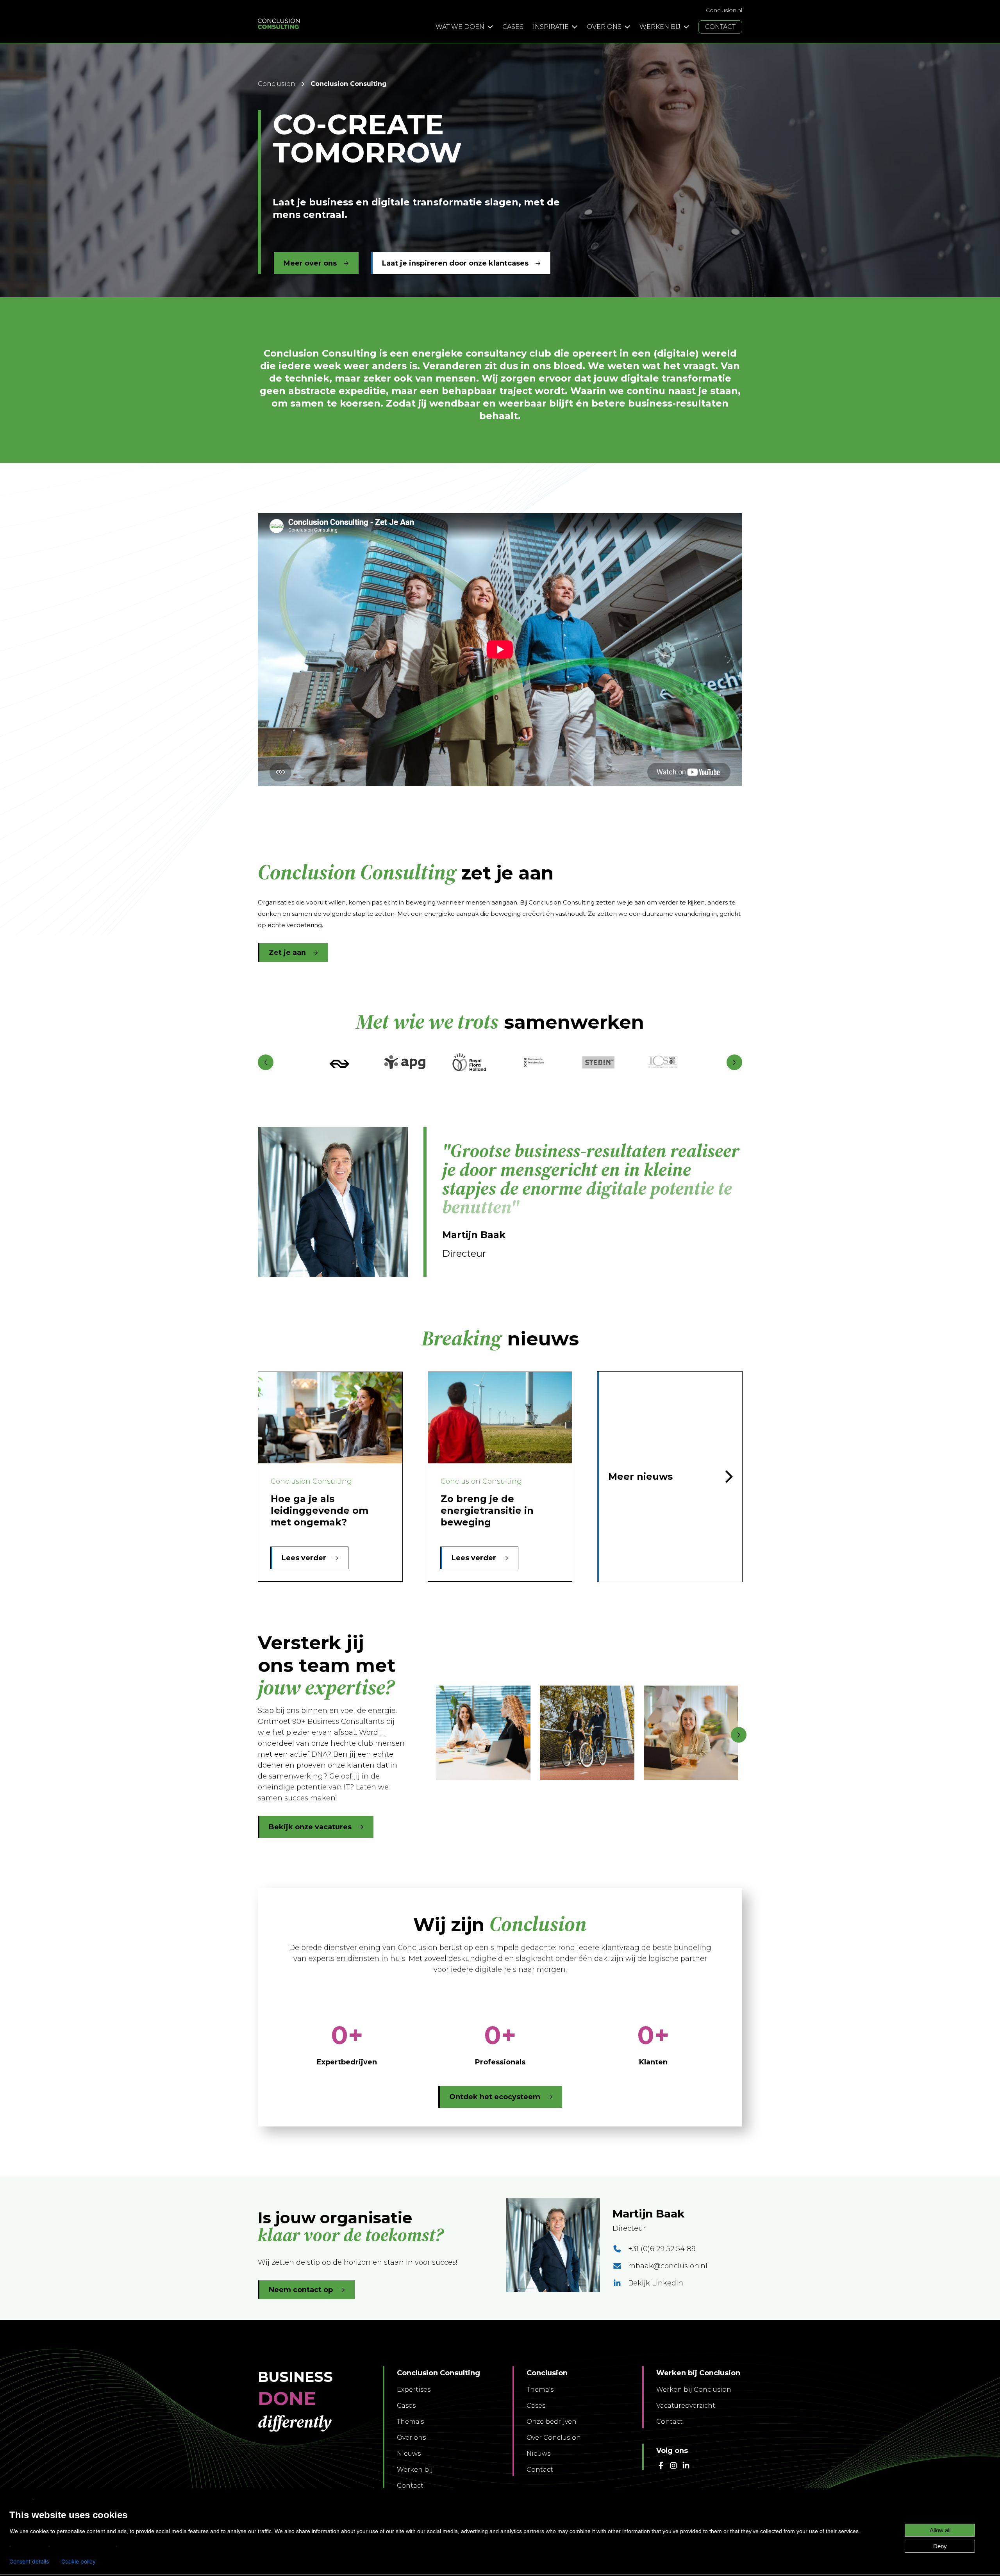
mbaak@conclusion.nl (668, 2266)
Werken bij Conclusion (694, 2390)
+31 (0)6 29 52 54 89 (662, 2249)
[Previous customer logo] (266, 1062)
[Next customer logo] (734, 1062)
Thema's (410, 2422)
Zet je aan (287, 953)
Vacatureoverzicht (686, 2406)
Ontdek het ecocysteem (495, 2097)
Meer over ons (310, 263)
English (20, 2499)
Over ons (411, 2438)
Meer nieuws (640, 1476)
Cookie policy (79, 2562)
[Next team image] (739, 1735)
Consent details (29, 2562)
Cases (406, 2406)
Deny (940, 2546)
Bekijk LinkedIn (656, 2283)
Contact (410, 2486)
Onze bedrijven (552, 2422)
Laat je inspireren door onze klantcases (455, 263)
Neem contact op (301, 2290)
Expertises (414, 2390)
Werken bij (415, 2470)
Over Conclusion (554, 2438)
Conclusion (277, 84)
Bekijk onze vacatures (310, 1827)
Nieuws (409, 2454)
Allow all (940, 2530)
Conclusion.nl (724, 10)
